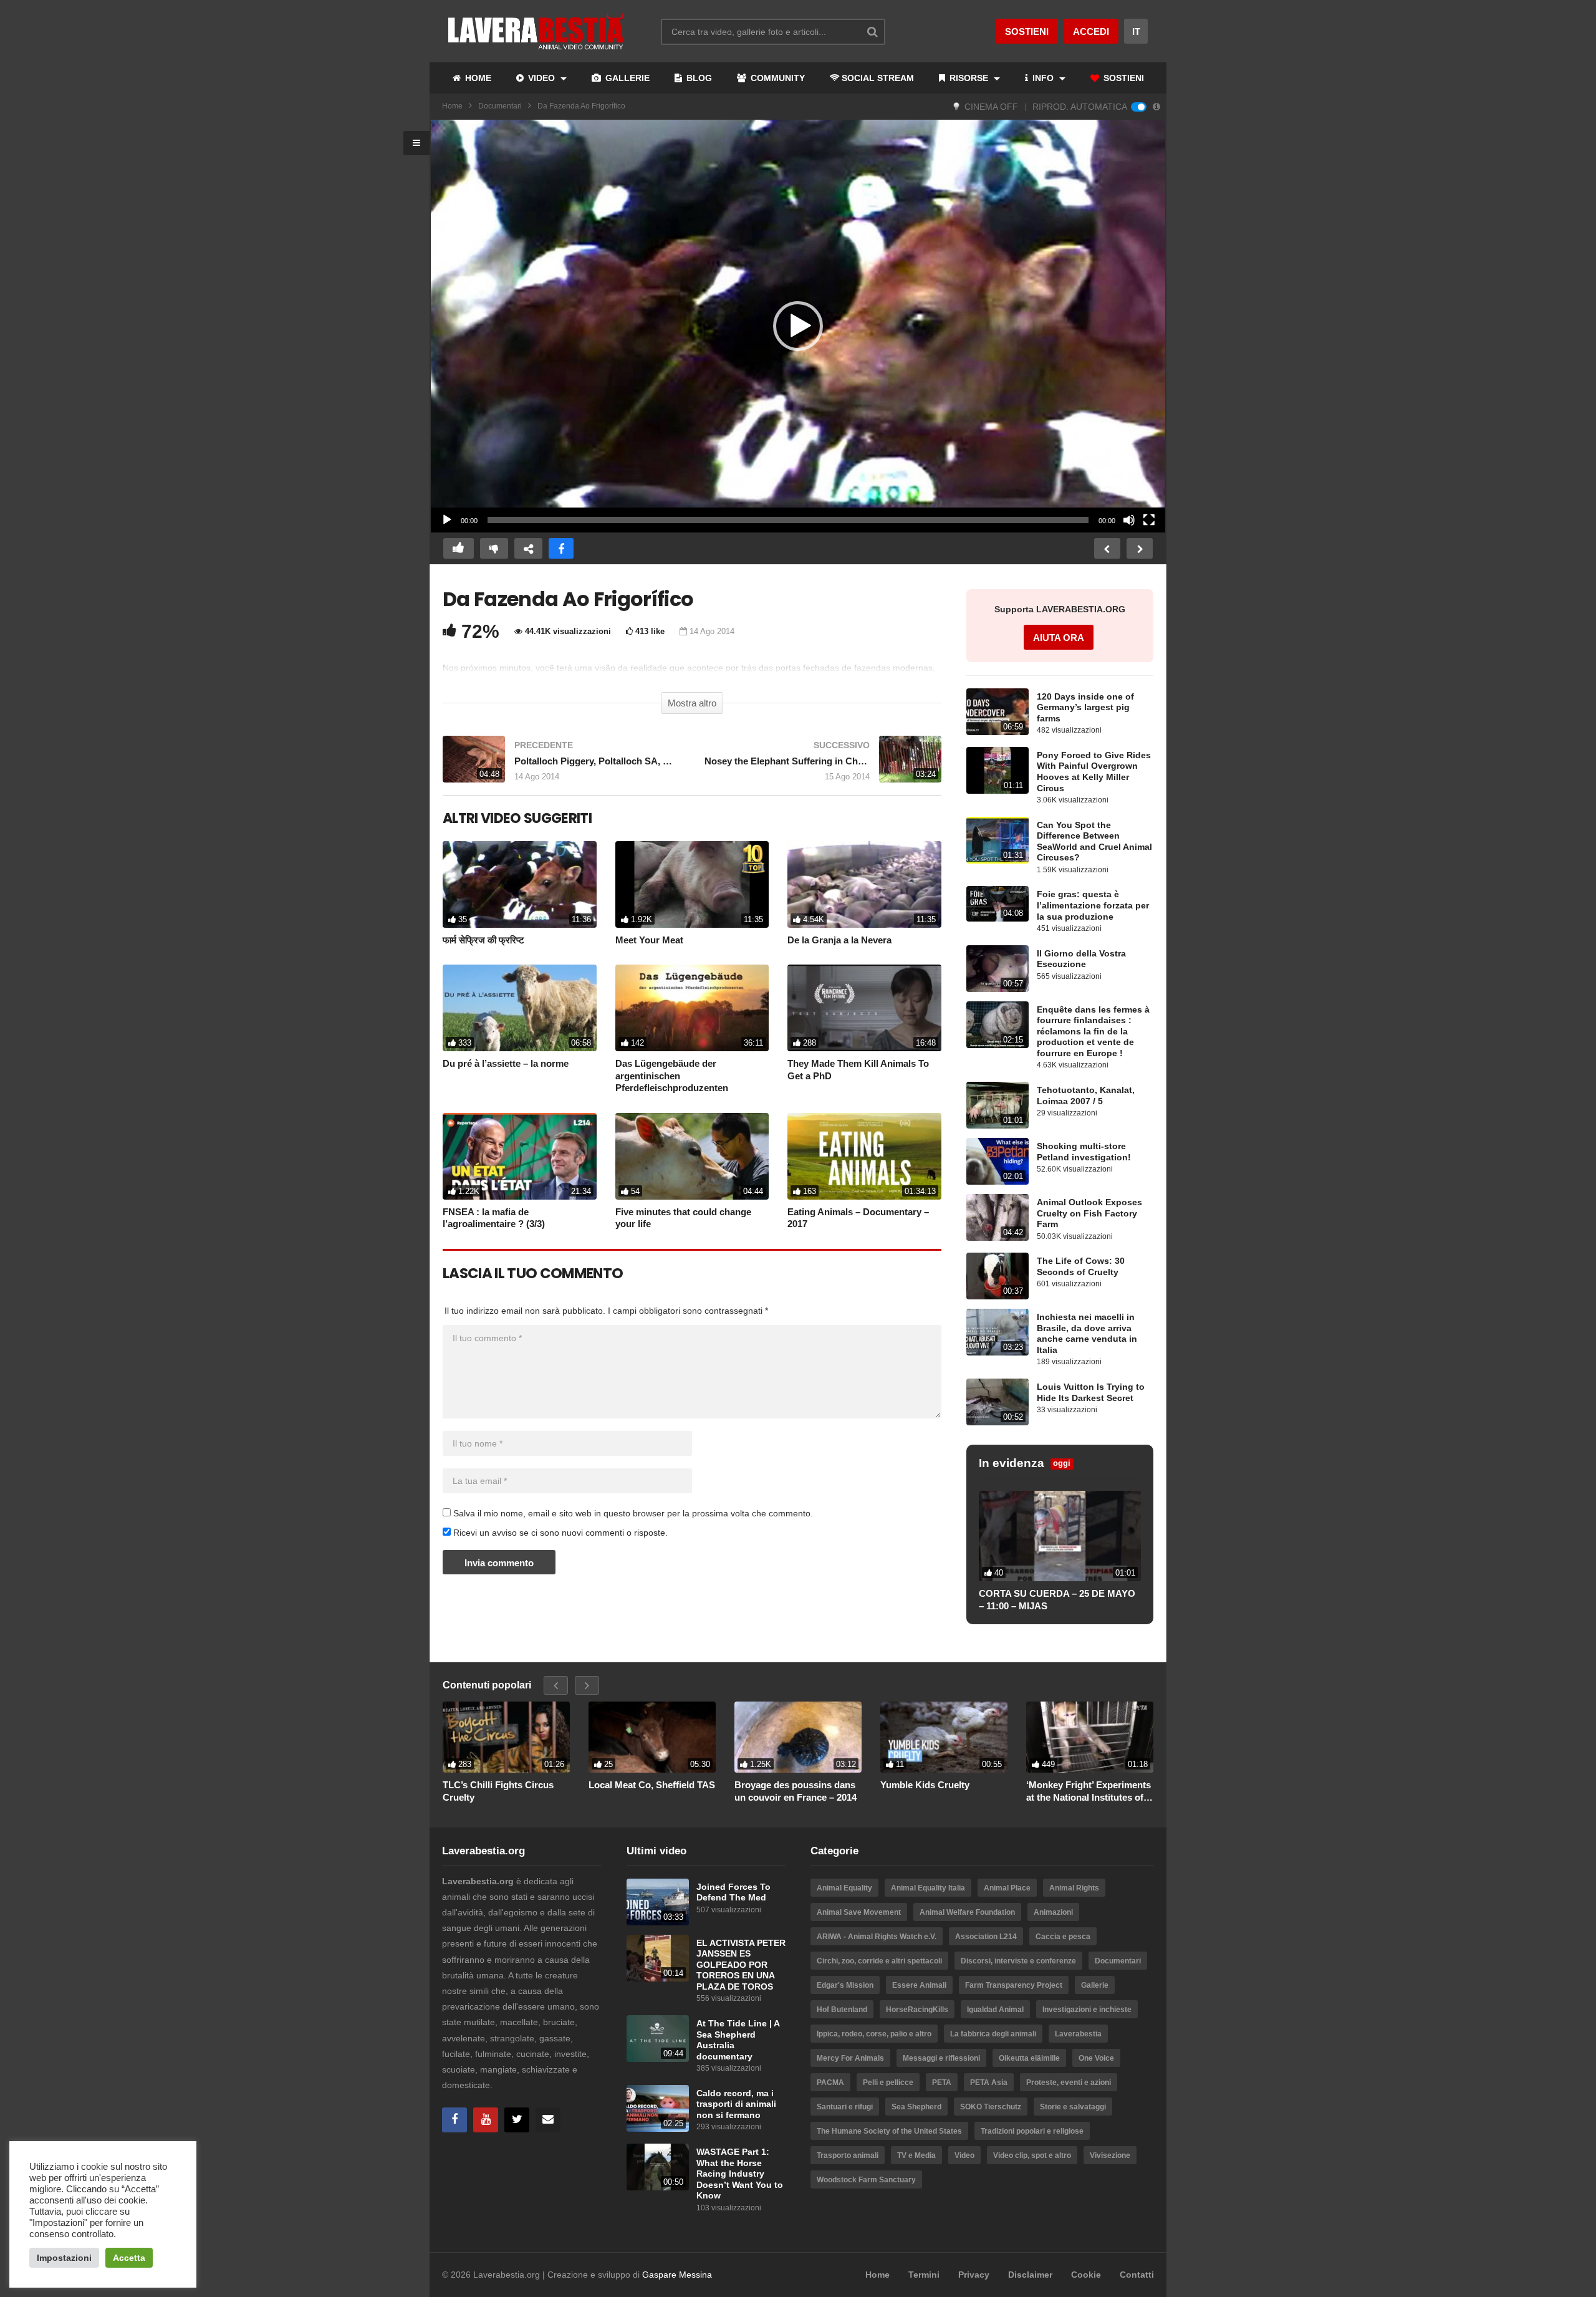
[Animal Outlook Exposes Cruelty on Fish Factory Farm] (997, 1217)
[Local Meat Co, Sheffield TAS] (652, 1737)
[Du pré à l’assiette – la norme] (520, 1008)
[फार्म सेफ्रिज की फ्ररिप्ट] (520, 884)
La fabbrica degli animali (993, 2034)
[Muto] (1129, 520)
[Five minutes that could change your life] (692, 1156)
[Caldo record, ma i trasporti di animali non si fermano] (658, 2108)
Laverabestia (1078, 2034)
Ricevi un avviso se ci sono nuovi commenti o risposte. (559, 1533)
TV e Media (916, 2155)
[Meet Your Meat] (692, 884)
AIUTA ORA (1059, 638)
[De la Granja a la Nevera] (864, 884)
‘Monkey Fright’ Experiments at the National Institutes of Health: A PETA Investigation (1089, 1791)
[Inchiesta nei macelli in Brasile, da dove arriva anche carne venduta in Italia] (997, 1332)
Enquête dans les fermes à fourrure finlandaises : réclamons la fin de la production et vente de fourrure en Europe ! (1093, 1032)
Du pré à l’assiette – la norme (506, 1063)
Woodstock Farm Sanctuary (866, 2180)
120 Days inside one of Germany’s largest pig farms (1085, 708)
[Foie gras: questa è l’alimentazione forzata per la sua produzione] (997, 903)
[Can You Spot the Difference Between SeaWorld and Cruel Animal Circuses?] (997, 840)
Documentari (500, 106)
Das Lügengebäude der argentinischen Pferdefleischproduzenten (672, 1076)
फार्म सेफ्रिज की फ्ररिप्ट (483, 940)
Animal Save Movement (859, 1912)
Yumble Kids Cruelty (925, 1785)
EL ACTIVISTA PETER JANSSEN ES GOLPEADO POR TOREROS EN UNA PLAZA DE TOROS (741, 1965)
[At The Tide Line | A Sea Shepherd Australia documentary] (658, 2039)
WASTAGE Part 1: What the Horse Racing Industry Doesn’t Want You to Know (740, 2174)
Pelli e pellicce (888, 2083)
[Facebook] (454, 2120)
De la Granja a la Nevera (839, 940)
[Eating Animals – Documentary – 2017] (864, 1156)
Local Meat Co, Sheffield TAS (652, 1785)
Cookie (1086, 2275)
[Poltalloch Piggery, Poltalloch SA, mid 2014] (561, 765)
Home (452, 106)
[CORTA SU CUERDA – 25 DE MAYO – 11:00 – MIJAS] (1060, 1536)
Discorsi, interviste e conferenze (1018, 1961)
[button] (798, 326)
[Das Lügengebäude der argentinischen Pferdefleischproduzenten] (692, 1008)
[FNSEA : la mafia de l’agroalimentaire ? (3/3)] (520, 1156)
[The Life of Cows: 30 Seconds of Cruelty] (997, 1276)
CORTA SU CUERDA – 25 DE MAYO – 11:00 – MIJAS (1057, 1600)
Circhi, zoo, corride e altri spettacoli (879, 1961)
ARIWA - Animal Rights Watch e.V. (877, 1937)
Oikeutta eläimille (1029, 2058)
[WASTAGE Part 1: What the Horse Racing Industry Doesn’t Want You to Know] (658, 2167)
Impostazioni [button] (64, 2258)
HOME (477, 78)
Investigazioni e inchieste (1087, 2010)
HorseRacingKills (917, 2010)
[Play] (447, 520)
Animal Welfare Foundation (967, 1912)
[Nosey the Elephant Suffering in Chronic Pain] (823, 765)
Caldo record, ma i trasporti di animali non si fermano (736, 2104)
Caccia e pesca (1063, 1937)
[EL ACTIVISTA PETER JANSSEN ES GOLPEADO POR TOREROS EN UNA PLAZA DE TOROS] (658, 1958)
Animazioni (1053, 1912)
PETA (942, 2083)
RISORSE (969, 78)
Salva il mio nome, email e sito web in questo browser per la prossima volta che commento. (633, 1513)
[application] (798, 326)
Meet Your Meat (649, 940)
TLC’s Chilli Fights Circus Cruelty (498, 1791)
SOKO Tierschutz (991, 2107)
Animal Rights (1074, 1888)
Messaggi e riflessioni (941, 2058)
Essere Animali (919, 1985)
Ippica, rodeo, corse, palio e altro (874, 2034)
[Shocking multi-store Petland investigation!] (997, 1161)
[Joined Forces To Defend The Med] (658, 1902)
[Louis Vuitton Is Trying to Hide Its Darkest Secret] (997, 1402)
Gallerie (1095, 1985)
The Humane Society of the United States (889, 2131)
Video (964, 2155)
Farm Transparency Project (1014, 1985)
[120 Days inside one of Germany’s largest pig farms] (997, 712)
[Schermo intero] (1149, 520)
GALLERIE (626, 78)
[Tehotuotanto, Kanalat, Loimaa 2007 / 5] (997, 1105)
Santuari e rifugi (845, 2107)
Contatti (1137, 2275)
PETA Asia (989, 2083)
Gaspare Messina (677, 2275)
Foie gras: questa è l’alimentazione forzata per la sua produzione (1093, 905)
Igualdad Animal (995, 2010)
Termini (924, 2275)
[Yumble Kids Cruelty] (944, 1737)
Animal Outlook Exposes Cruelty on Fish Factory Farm (1089, 1213)
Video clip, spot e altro (1032, 2155)
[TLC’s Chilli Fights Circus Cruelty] (506, 1737)
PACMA (830, 2083)
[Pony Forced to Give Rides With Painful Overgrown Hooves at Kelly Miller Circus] (997, 770)
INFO (1043, 78)
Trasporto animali (848, 2155)
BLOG (698, 78)
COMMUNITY (776, 78)
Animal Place (1007, 1888)
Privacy (974, 2275)
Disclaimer (1030, 2275)
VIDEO (541, 78)
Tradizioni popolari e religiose (1032, 2131)
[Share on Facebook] (561, 548)
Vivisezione (1110, 2155)
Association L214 (986, 1937)
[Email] (548, 2120)
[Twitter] (517, 2120)
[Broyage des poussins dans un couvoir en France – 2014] (798, 1737)
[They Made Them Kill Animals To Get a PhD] (864, 1008)
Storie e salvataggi (1073, 2107)
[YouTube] (486, 2120)
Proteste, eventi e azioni (1069, 2083)
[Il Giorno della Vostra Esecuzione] (997, 969)
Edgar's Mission (845, 1985)
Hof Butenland (842, 2010)
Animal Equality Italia (928, 1888)
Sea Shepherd (916, 2107)
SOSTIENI (1122, 78)
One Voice (1096, 2058)
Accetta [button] (129, 2258)
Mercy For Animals (850, 2058)
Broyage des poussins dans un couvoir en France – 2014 (796, 1791)
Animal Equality (844, 1888)
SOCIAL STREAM (878, 78)
